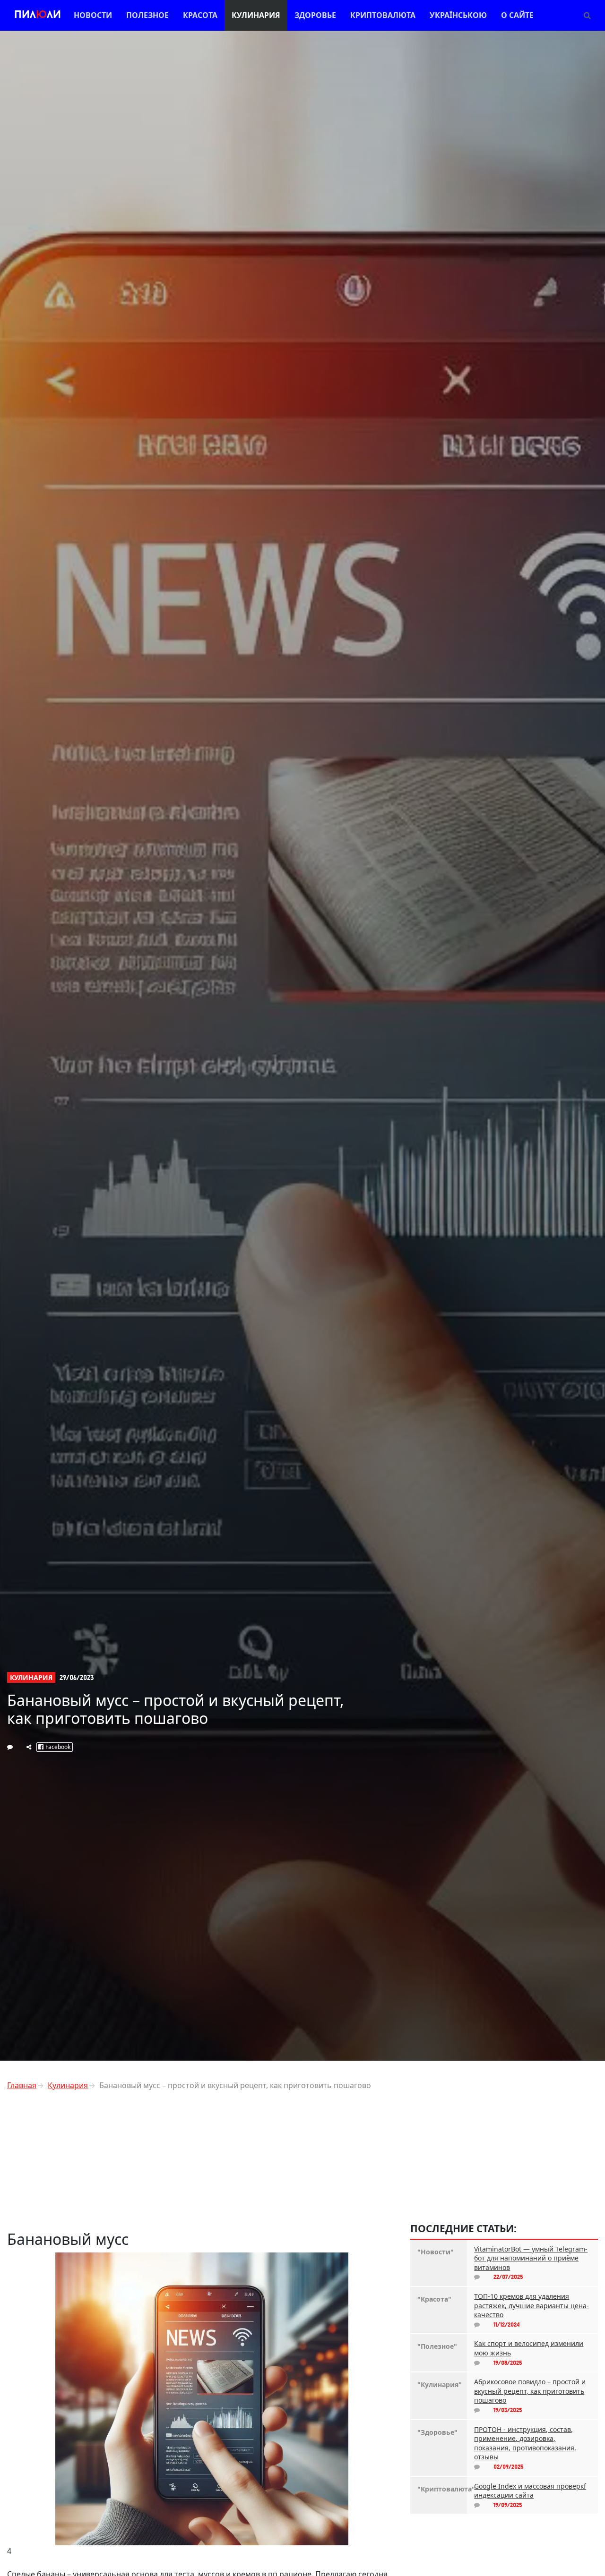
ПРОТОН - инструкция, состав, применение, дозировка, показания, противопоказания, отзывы (525, 2443)
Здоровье (315, 15)
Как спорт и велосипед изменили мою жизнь (529, 2348)
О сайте (517, 15)
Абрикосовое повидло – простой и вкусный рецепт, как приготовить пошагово (530, 2391)
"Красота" (434, 2299)
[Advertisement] (202, 2164)
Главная (22, 2085)
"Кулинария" (439, 2384)
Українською (458, 15)
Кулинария (256, 15)
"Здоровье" (437, 2432)
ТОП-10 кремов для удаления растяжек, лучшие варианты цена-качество (532, 2305)
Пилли (38, 15)
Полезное (147, 15)
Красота (200, 15)
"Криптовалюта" (439, 2489)
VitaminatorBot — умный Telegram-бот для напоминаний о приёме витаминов (531, 2258)
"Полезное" (437, 2346)
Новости (93, 15)
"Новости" (436, 2252)
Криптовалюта (383, 15)
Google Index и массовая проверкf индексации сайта (530, 2491)
